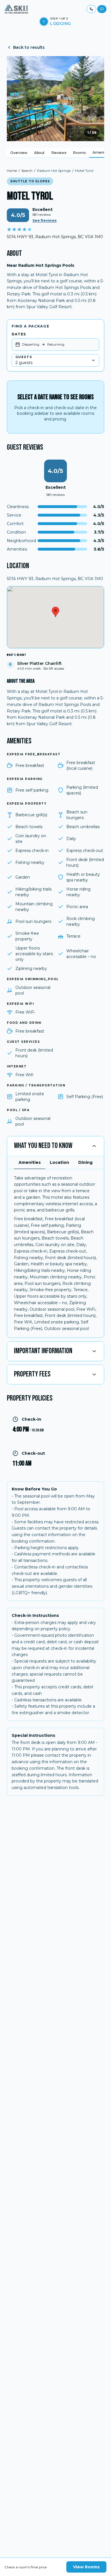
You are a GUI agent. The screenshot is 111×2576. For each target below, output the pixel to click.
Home (12, 171)
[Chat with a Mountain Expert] (102, 9)
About (39, 153)
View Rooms (86, 2567)
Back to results (29, 47)
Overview (19, 153)
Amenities (30, 1162)
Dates (19, 334)
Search (27, 171)
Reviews (59, 153)
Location (59, 1162)
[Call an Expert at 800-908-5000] (91, 9)
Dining (85, 1162)
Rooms (79, 153)
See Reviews (45, 220)
